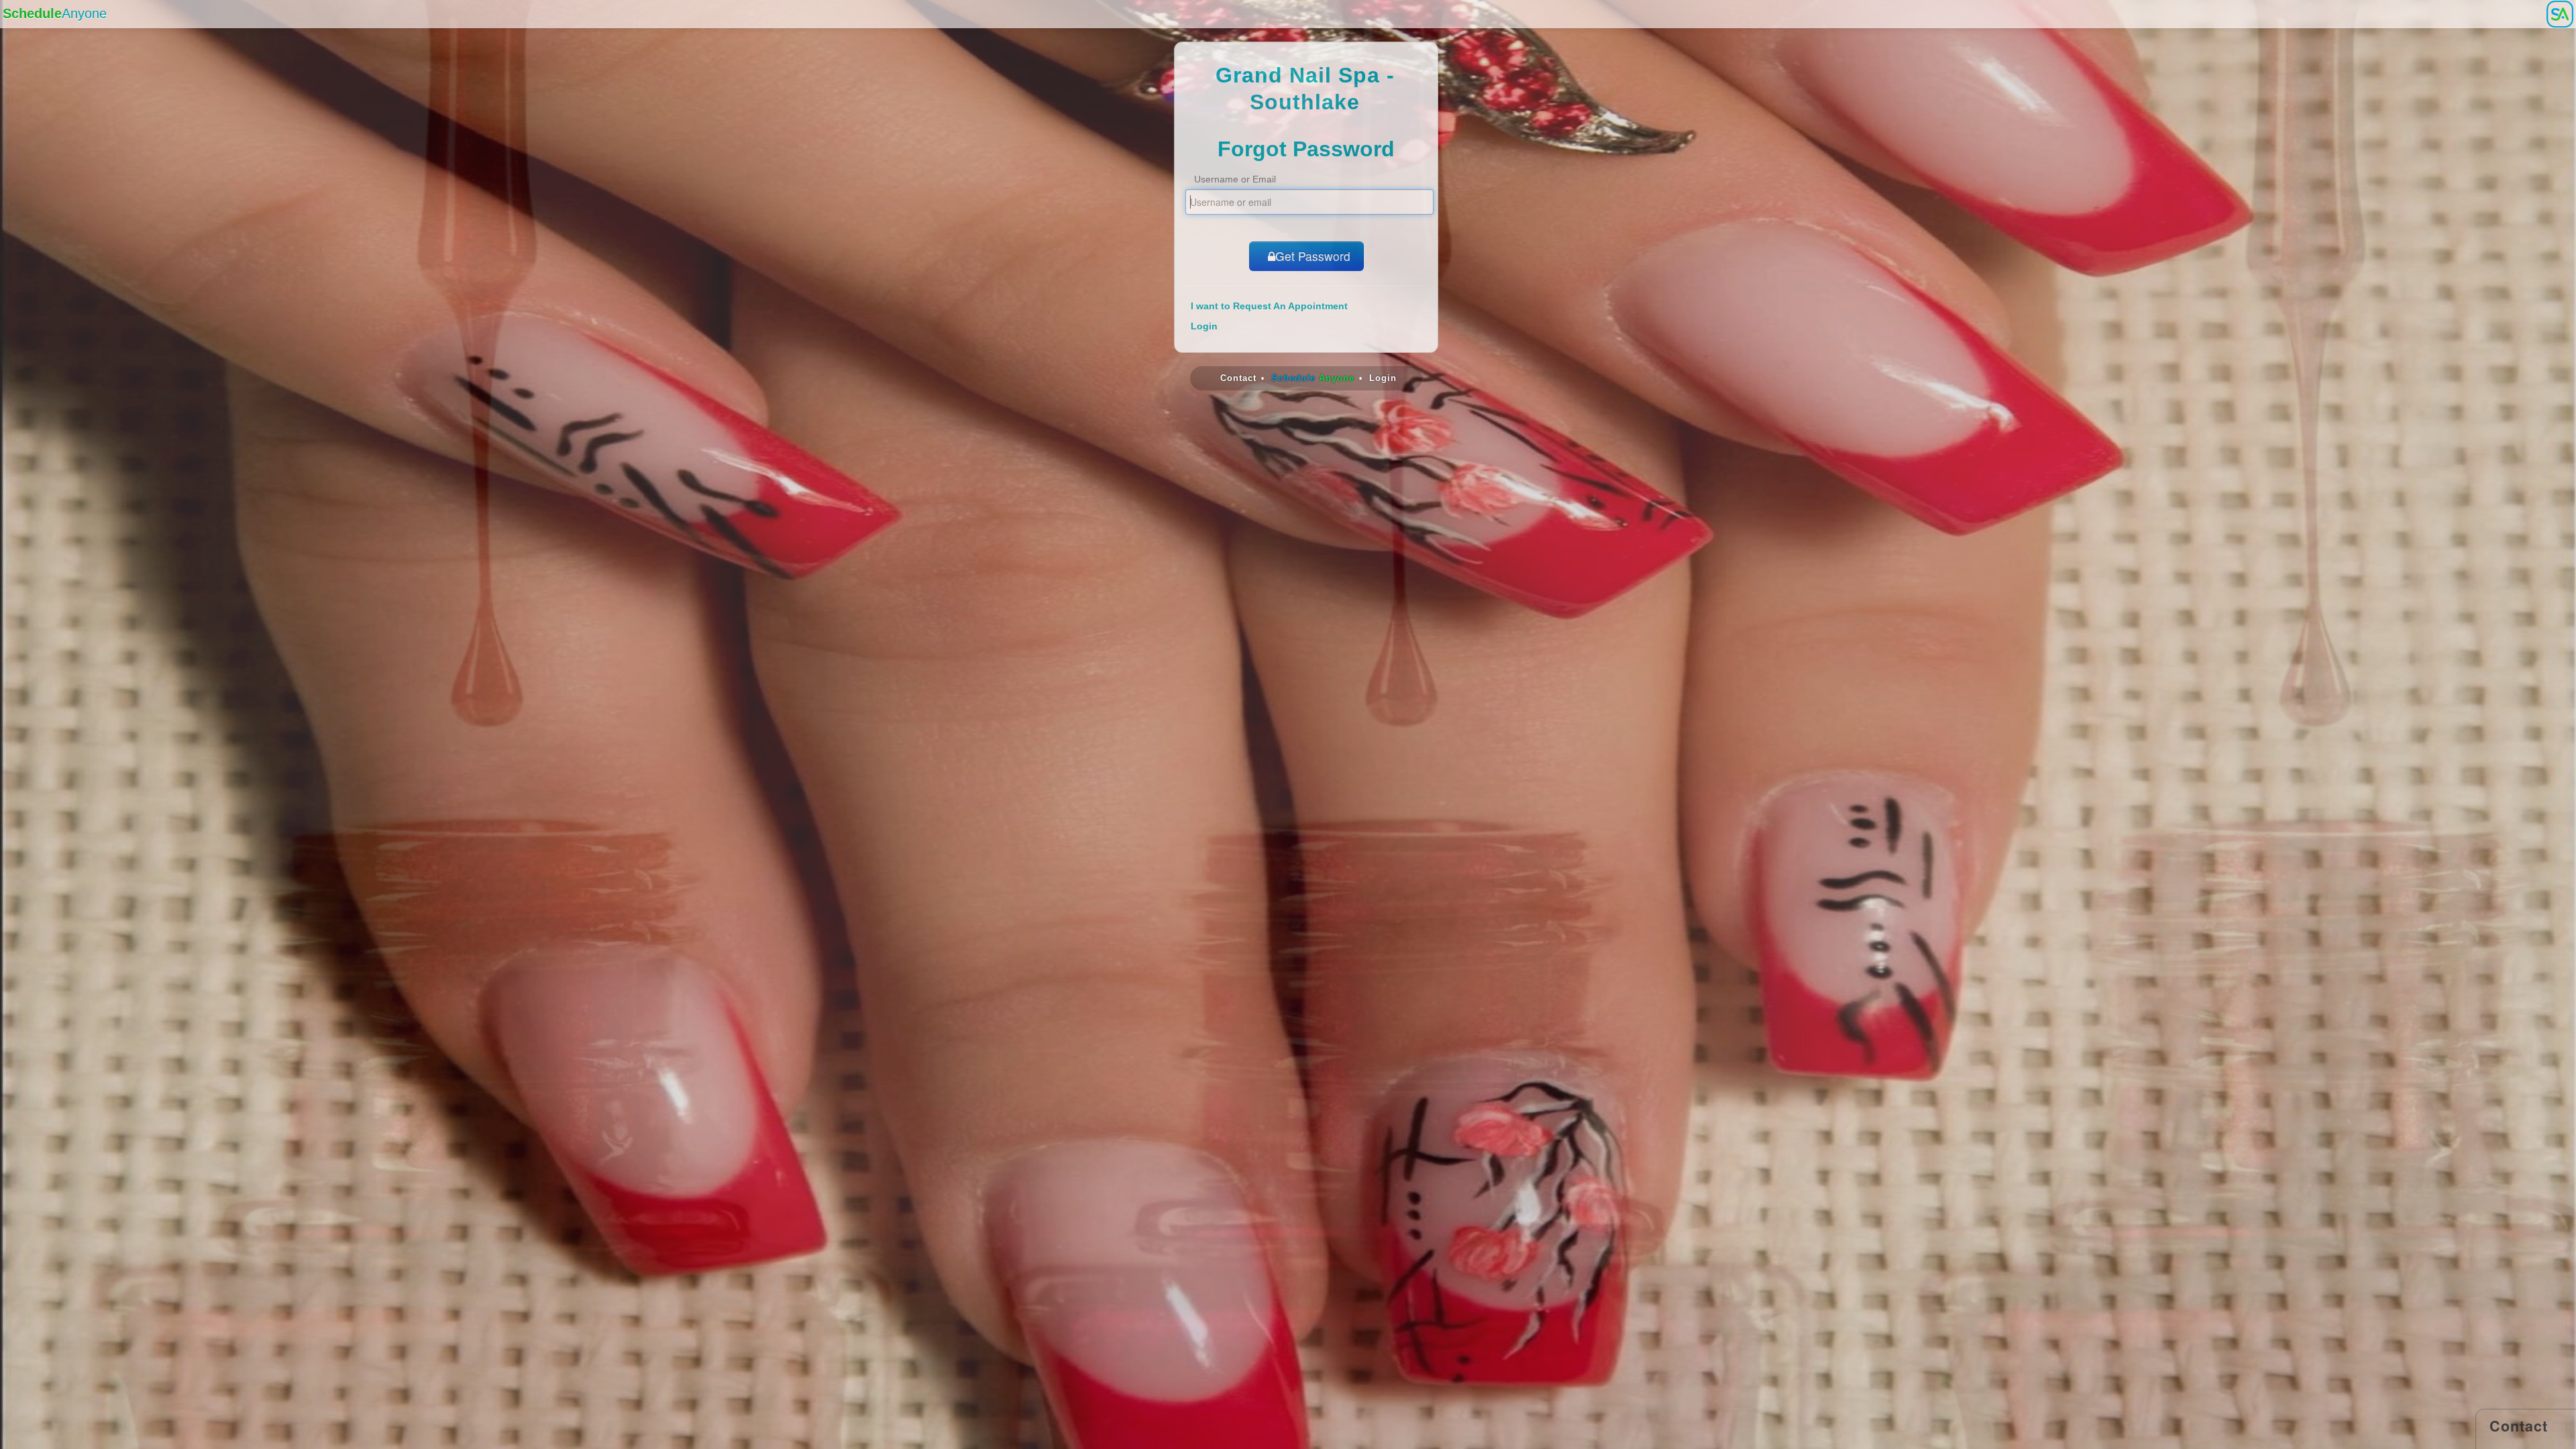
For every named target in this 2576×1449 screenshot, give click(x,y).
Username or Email (1235, 179)
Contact (1238, 378)
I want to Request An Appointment (1269, 306)
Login (1204, 326)
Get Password (1313, 256)
